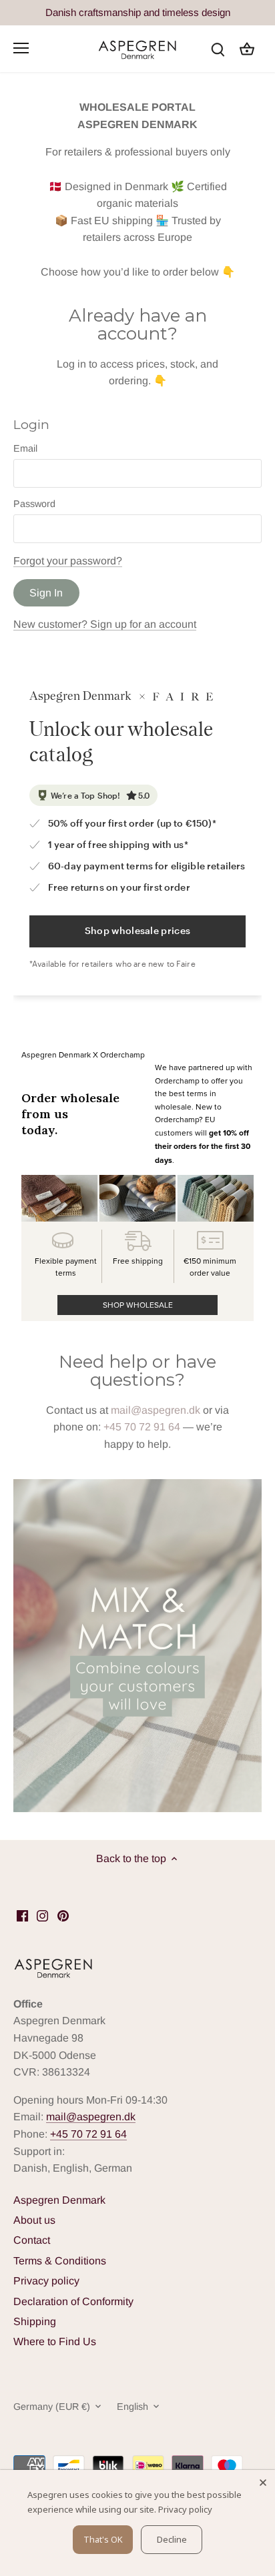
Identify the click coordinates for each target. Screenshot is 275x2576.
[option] (137, 1646)
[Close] (263, 2482)
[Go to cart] (247, 48)
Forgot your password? (68, 561)
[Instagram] (42, 1915)
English (132, 2407)
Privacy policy (46, 2281)
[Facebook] (22, 1915)
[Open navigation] (21, 48)
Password (34, 504)
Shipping (35, 2321)
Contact (32, 2240)
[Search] (218, 48)
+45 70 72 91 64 (142, 1427)
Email (25, 448)
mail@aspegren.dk (156, 1410)
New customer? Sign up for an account (105, 624)
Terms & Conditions (60, 2261)
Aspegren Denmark (59, 2200)
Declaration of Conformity (73, 2301)
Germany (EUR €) (52, 2407)
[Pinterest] (63, 1915)
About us (34, 2220)
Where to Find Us (55, 2341)
